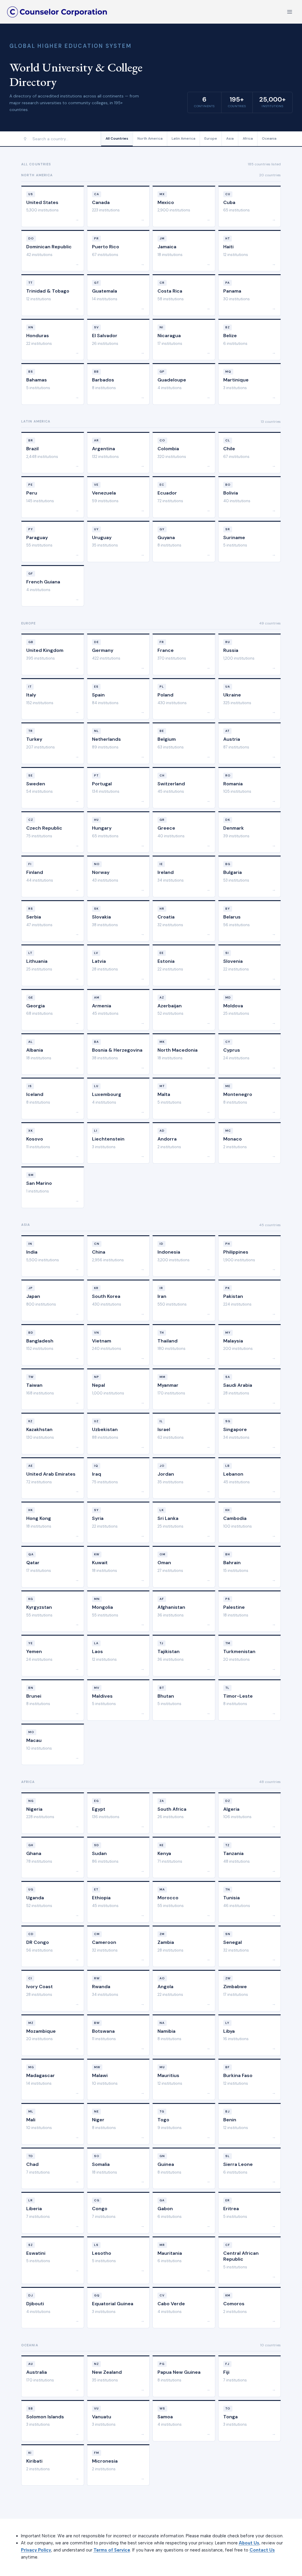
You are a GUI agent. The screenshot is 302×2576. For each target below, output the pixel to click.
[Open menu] (289, 12)
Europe (211, 138)
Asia (230, 138)
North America (150, 138)
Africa (248, 138)
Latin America (183, 138)
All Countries (117, 138)
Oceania (269, 138)
